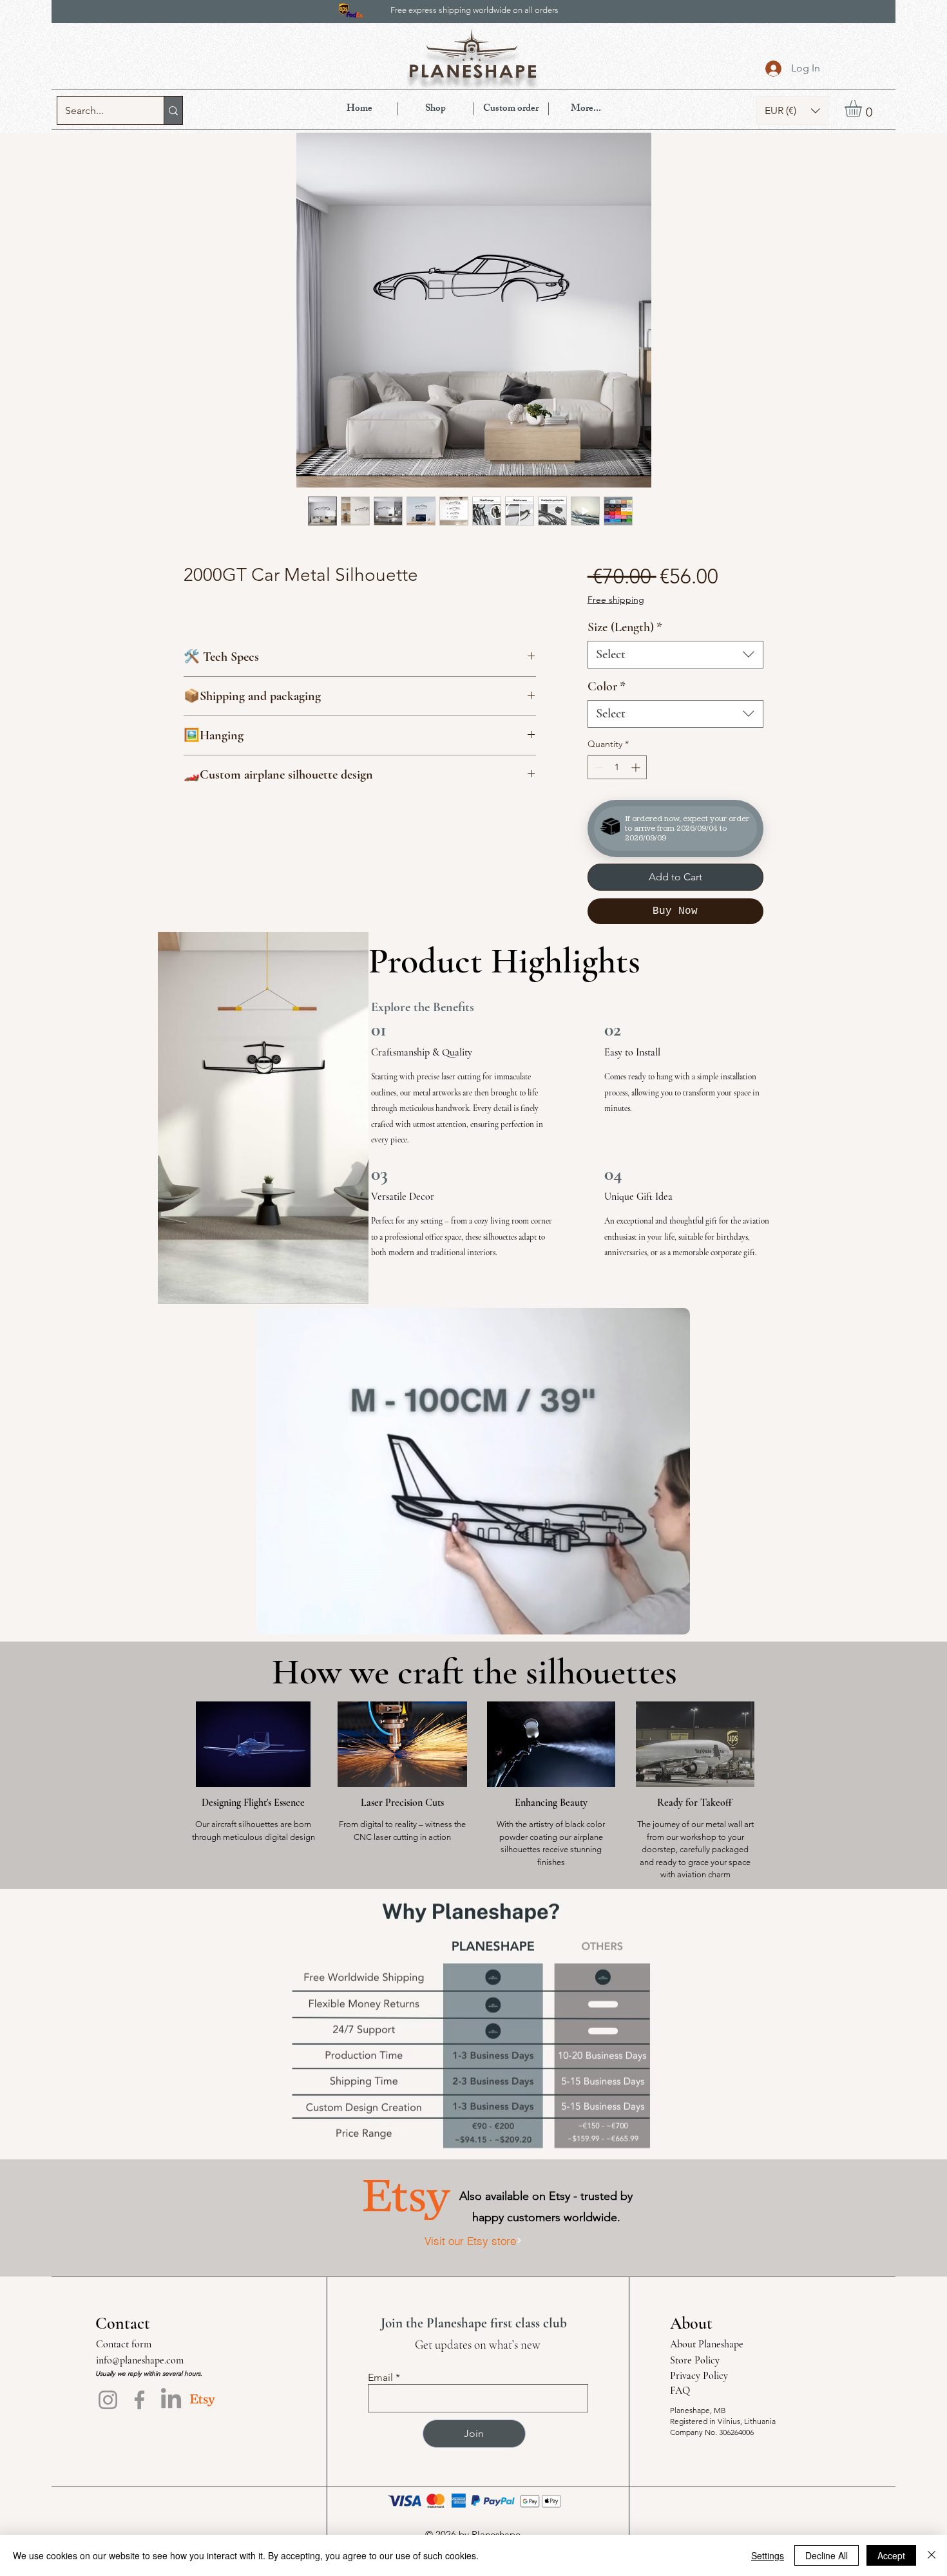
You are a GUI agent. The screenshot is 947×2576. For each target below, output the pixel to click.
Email (380, 2378)
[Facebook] (139, 2400)
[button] (792, 110)
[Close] (932, 2555)
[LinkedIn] (171, 2400)
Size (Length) (625, 627)
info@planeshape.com (140, 2360)
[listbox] (792, 110)
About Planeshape (707, 2344)
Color (607, 687)
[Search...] (173, 110)
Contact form (124, 2344)
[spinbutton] (617, 767)
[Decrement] (598, 767)
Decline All (827, 2555)
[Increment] (637, 767)
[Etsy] (203, 2400)
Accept (891, 2555)
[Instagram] (108, 2400)
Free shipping (616, 600)
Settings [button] (768, 2555)
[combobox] (675, 655)
